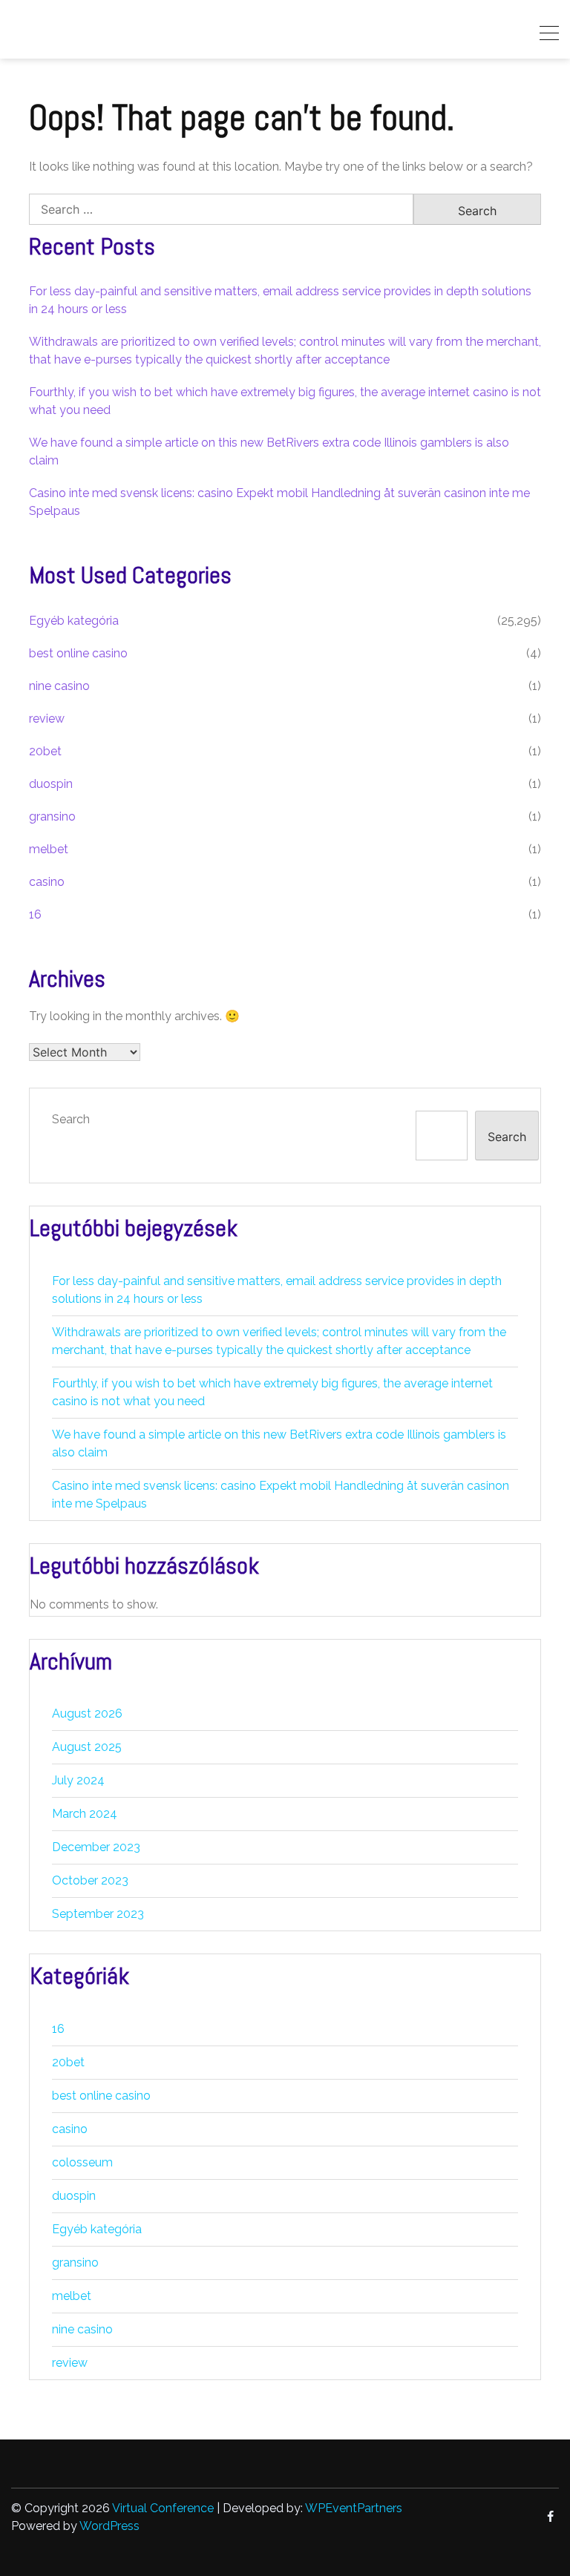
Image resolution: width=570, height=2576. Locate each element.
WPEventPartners (354, 2508)
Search (71, 1119)
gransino (52, 816)
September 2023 (98, 1914)
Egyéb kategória (74, 621)
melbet (49, 849)
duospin (51, 784)
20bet (45, 751)
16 (35, 914)
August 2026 (87, 1713)
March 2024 (85, 1814)
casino (47, 882)
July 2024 (78, 1780)
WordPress (109, 2526)
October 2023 (90, 1880)
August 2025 (87, 1747)
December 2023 (96, 1847)
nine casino (59, 686)
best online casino (78, 653)
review (47, 719)
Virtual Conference (163, 2508)
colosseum (82, 2162)
